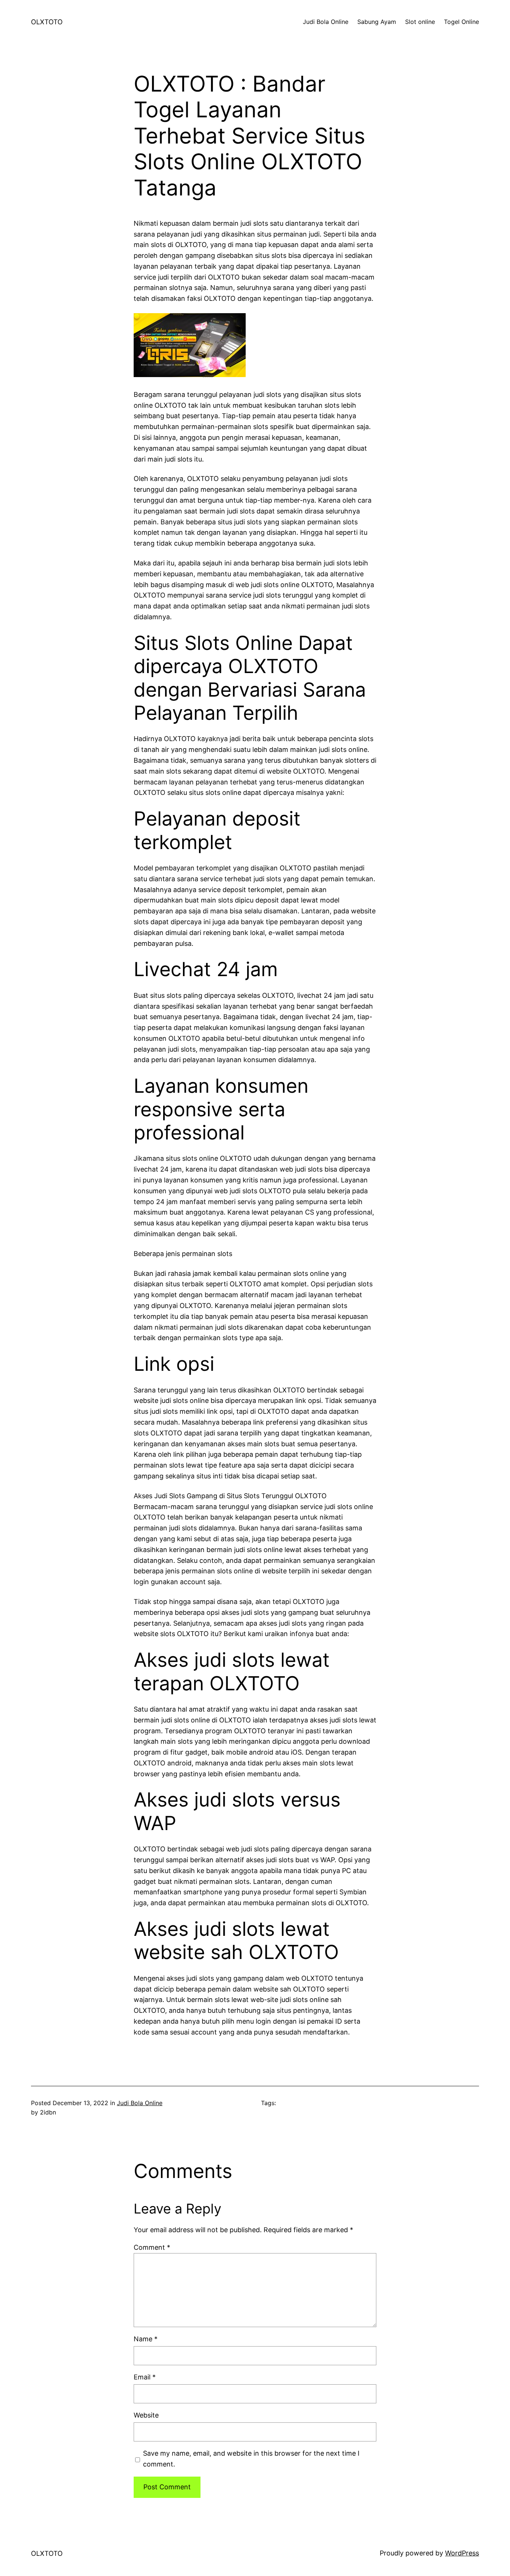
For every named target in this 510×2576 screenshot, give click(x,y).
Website (146, 2415)
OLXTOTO (47, 22)
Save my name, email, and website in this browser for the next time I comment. (251, 2459)
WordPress (462, 2553)
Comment (152, 2247)
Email (145, 2377)
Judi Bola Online (140, 2103)
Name (146, 2339)
